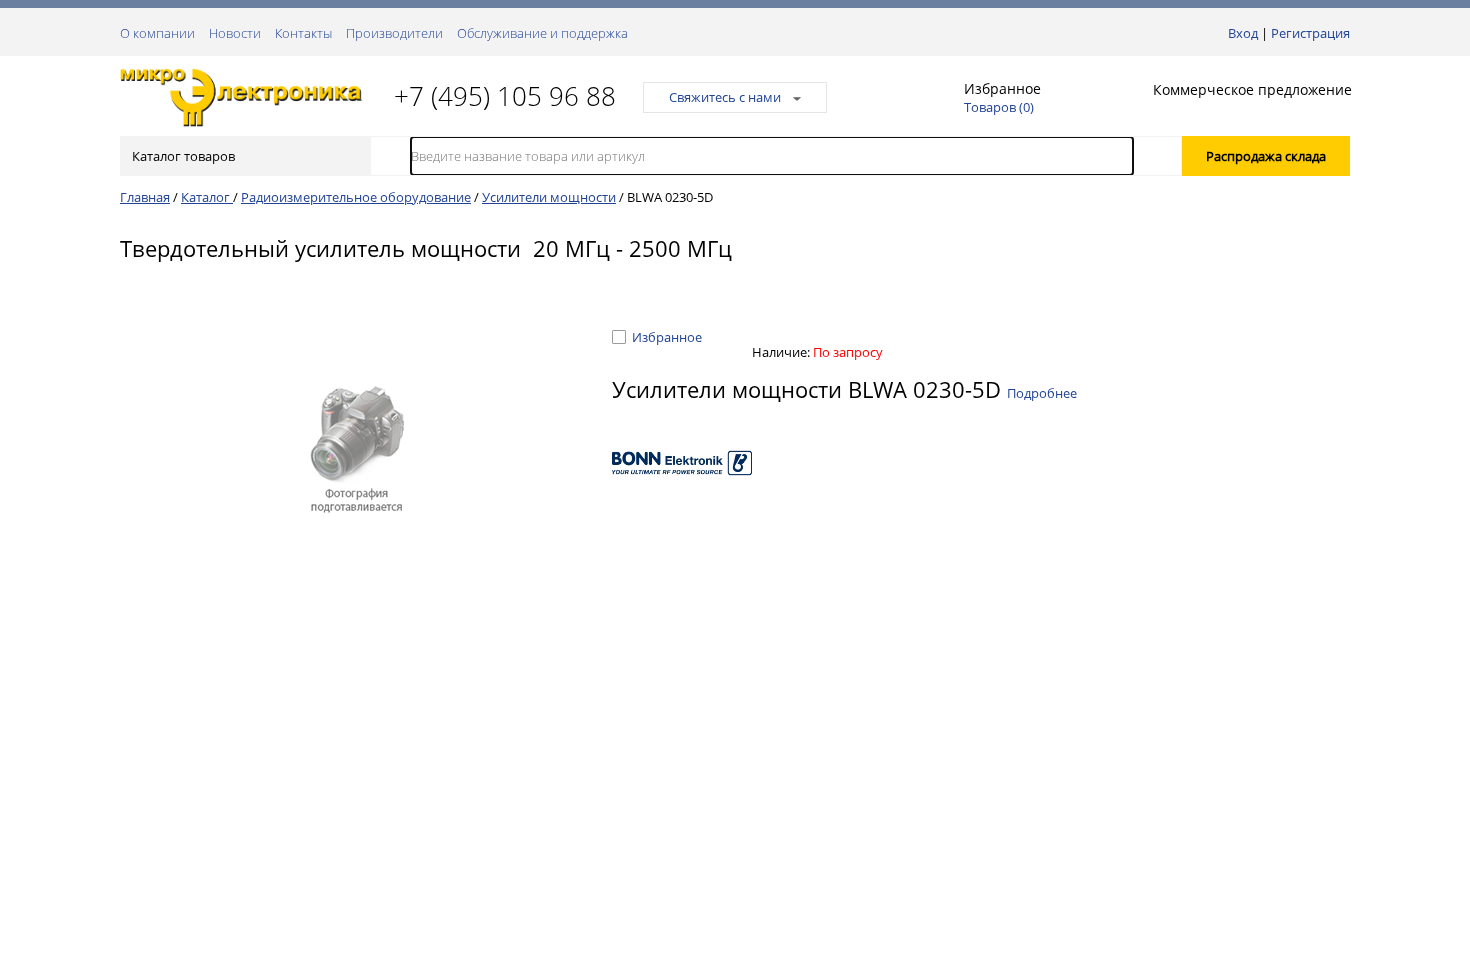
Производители (394, 33)
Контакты (303, 33)
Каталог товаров (183, 156)
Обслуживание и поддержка (542, 33)
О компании (157, 33)
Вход (1243, 33)
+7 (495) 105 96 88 (505, 96)
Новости (235, 33)
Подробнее (1042, 393)
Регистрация (1310, 33)
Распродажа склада (1266, 156)
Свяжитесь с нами (725, 97)
